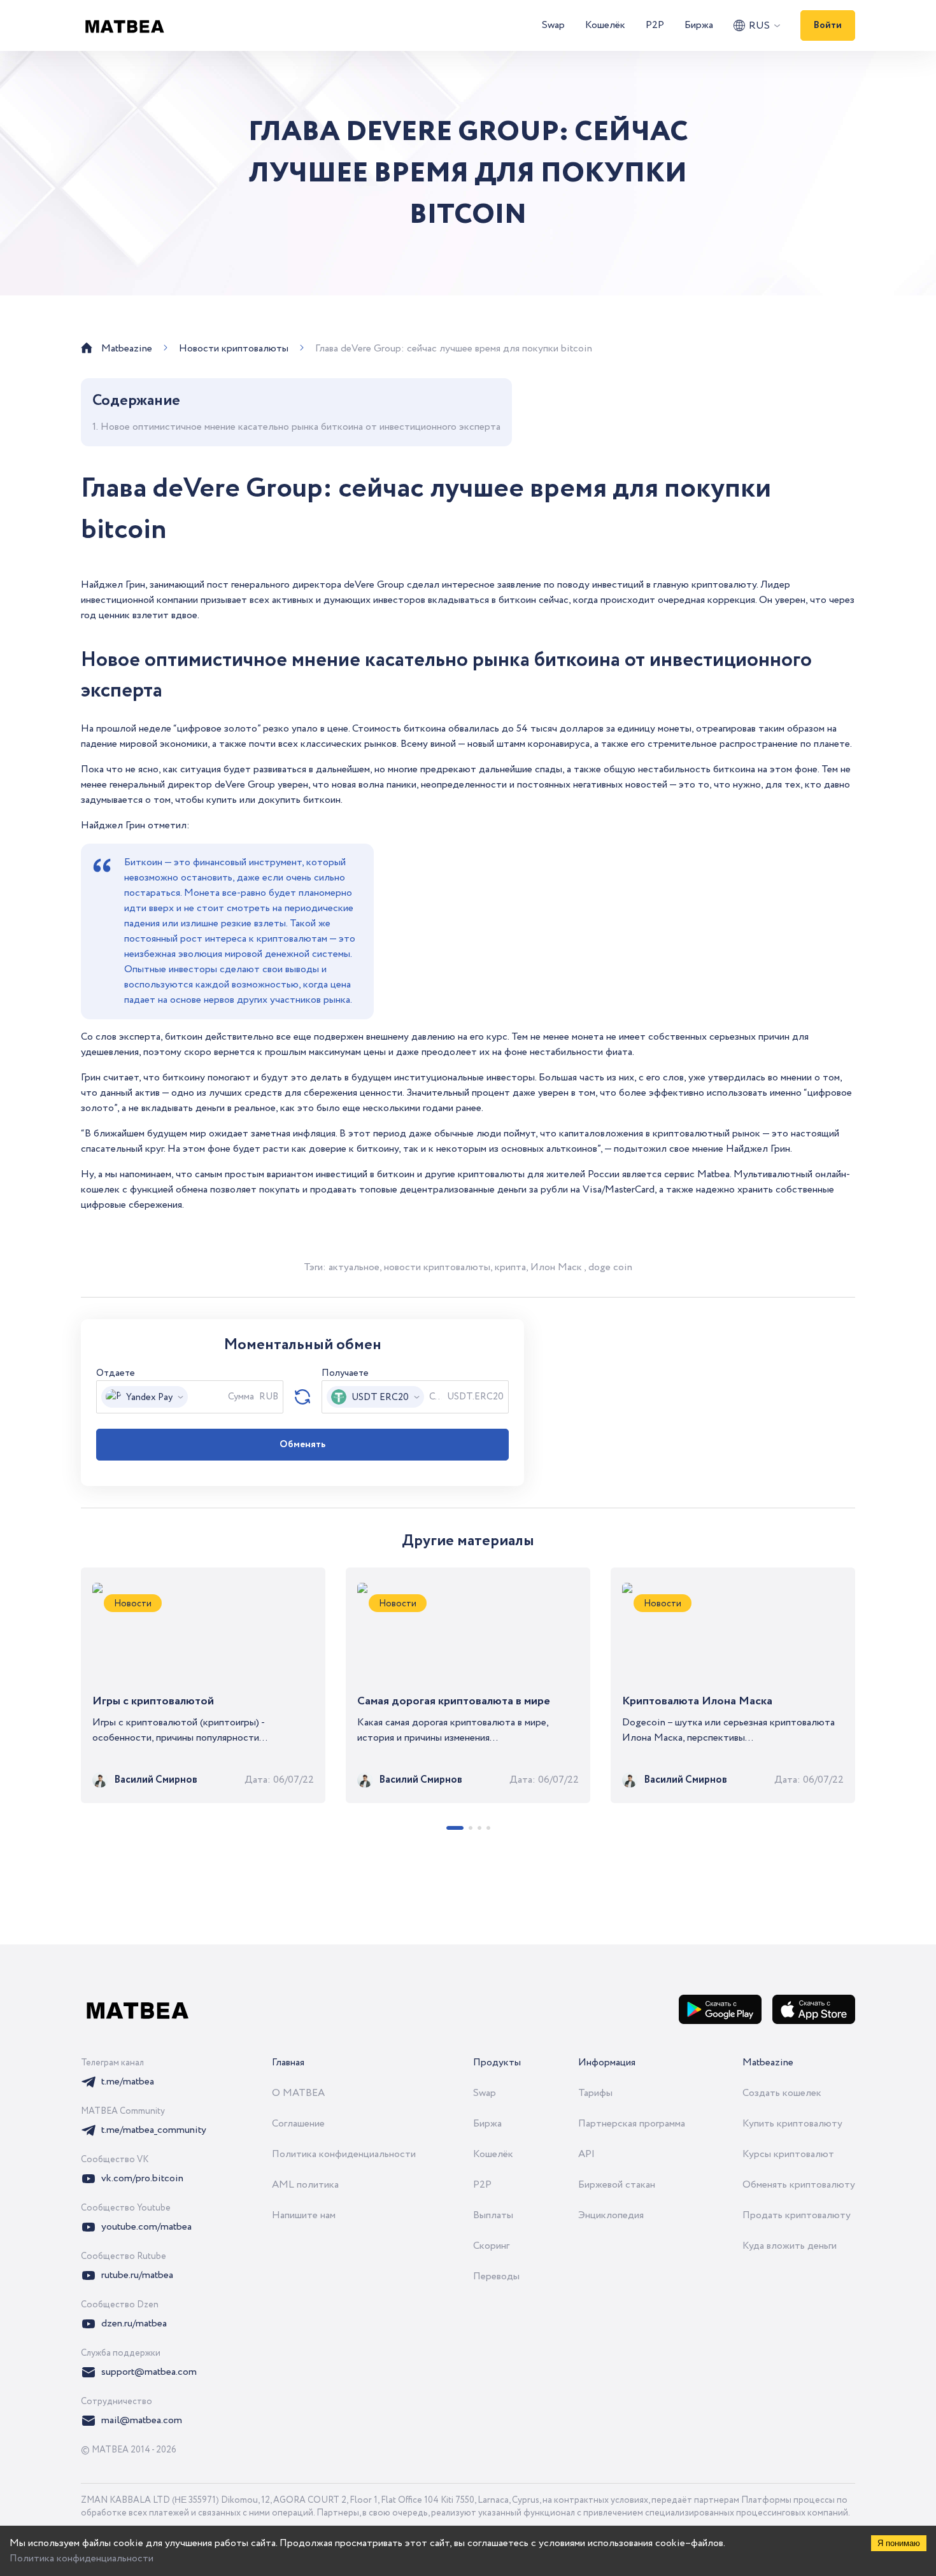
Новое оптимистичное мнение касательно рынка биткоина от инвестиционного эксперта (301, 427)
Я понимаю (899, 2543)
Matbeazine (768, 2063)
